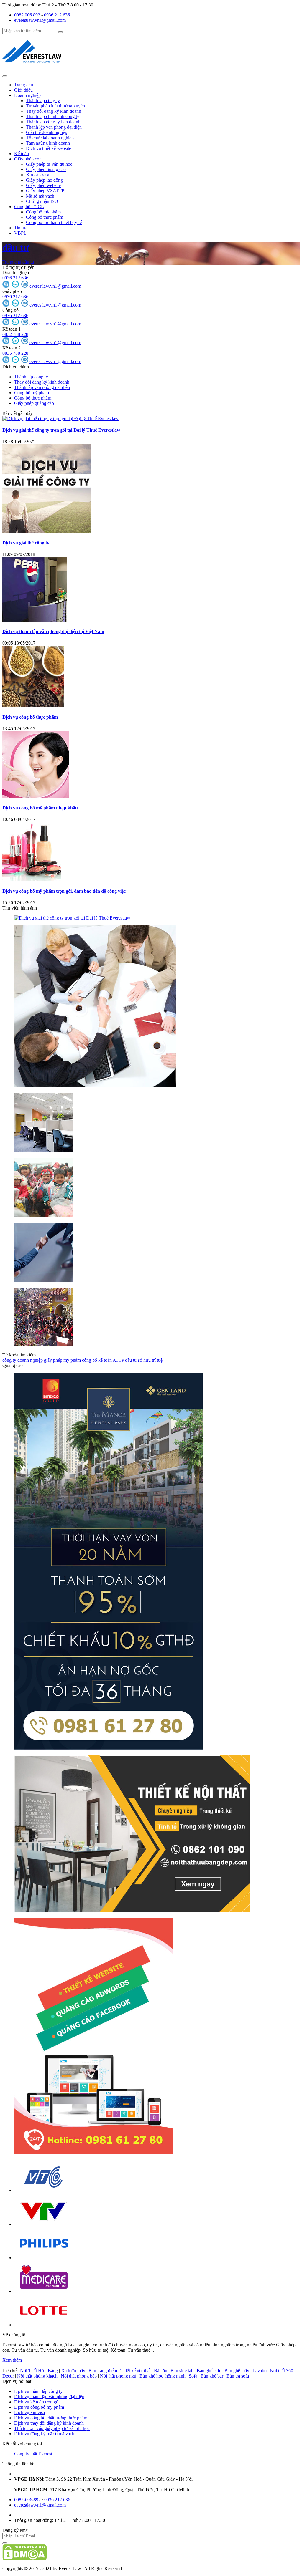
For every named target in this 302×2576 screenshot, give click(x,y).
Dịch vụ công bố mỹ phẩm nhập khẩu (40, 808)
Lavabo (260, 2371)
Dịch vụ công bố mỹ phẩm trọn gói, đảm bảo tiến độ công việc (64, 891)
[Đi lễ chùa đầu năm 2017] (44, 1345)
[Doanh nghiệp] (6, 286)
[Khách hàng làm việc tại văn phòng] (44, 1280)
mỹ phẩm (72, 1360)
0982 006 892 (27, 15)
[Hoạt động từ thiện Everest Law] (44, 1215)
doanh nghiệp (30, 1360)
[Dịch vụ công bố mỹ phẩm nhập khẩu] (36, 796)
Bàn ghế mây (237, 2371)
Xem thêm (12, 2360)
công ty (9, 1360)
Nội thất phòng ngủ (118, 2376)
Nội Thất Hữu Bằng (39, 2371)
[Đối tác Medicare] (44, 2291)
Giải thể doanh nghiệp (47, 132)
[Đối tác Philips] (44, 2258)
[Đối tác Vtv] (44, 2224)
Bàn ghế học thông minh (163, 2376)
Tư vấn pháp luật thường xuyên (55, 106)
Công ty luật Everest (33, 2454)
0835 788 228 (15, 353)
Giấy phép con (28, 159)
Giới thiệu (23, 90)
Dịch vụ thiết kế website (49, 148)
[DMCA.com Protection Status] (24, 2558)
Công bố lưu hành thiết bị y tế (54, 222)
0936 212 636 (57, 15)
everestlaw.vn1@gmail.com (40, 20)
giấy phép (53, 1360)
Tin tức (21, 228)
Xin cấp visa (38, 175)
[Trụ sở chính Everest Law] (44, 1150)
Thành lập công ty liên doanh (53, 122)
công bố (90, 1360)
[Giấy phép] (6, 305)
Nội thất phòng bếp (79, 2376)
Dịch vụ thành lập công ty (38, 2391)
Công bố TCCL (29, 207)
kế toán (105, 1360)
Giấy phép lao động (44, 180)
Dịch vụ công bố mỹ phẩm (39, 2407)
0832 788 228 (15, 334)
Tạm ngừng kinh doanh (48, 143)
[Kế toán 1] (6, 343)
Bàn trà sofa (238, 2376)
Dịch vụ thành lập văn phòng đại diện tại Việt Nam (53, 631)
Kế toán (22, 154)
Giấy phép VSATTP (45, 191)
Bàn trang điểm (103, 2371)
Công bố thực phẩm (45, 217)
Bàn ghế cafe (209, 2371)
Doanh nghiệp (27, 95)
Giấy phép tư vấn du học (49, 164)
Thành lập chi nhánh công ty (53, 116)
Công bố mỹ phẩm (43, 212)
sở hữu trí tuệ (150, 1360)
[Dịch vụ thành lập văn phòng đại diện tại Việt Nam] (35, 620)
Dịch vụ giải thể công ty (26, 543)
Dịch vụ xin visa (29, 2412)
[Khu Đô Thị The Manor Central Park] (109, 1748)
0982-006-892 (27, 2500)
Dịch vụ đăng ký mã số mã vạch (44, 2434)
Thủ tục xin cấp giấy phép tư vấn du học (52, 2428)
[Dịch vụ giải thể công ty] (47, 531)
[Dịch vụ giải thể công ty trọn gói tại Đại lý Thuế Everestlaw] (60, 419)
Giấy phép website (43, 185)
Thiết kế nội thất (136, 2371)
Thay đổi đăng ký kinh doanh (54, 111)
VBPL (20, 233)
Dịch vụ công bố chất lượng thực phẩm (51, 2418)
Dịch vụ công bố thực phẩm (30, 717)
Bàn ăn (161, 2371)
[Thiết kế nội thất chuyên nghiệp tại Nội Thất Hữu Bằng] (132, 1911)
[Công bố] (6, 324)
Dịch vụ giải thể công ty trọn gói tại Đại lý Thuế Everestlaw (61, 430)
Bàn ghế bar (212, 2376)
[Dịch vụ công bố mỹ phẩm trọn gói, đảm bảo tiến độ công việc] (32, 879)
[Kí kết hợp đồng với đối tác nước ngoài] (95, 1086)
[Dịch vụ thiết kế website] (94, 2152)
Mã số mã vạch (40, 196)
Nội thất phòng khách (37, 2376)
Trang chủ (24, 85)
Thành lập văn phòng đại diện (54, 127)
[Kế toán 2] (6, 361)
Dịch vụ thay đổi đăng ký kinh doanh (49, 2423)
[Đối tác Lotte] (44, 2325)
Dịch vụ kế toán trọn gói (37, 2402)
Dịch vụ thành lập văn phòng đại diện (49, 2397)
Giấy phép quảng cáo (46, 169)
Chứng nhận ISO (42, 201)
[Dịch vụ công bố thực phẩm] (33, 705)
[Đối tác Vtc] (44, 2190)
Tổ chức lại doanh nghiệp (50, 138)
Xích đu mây (73, 2371)
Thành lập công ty (43, 101)
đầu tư (16, 247)
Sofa (193, 2376)
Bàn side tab (182, 2371)
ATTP (118, 1360)
